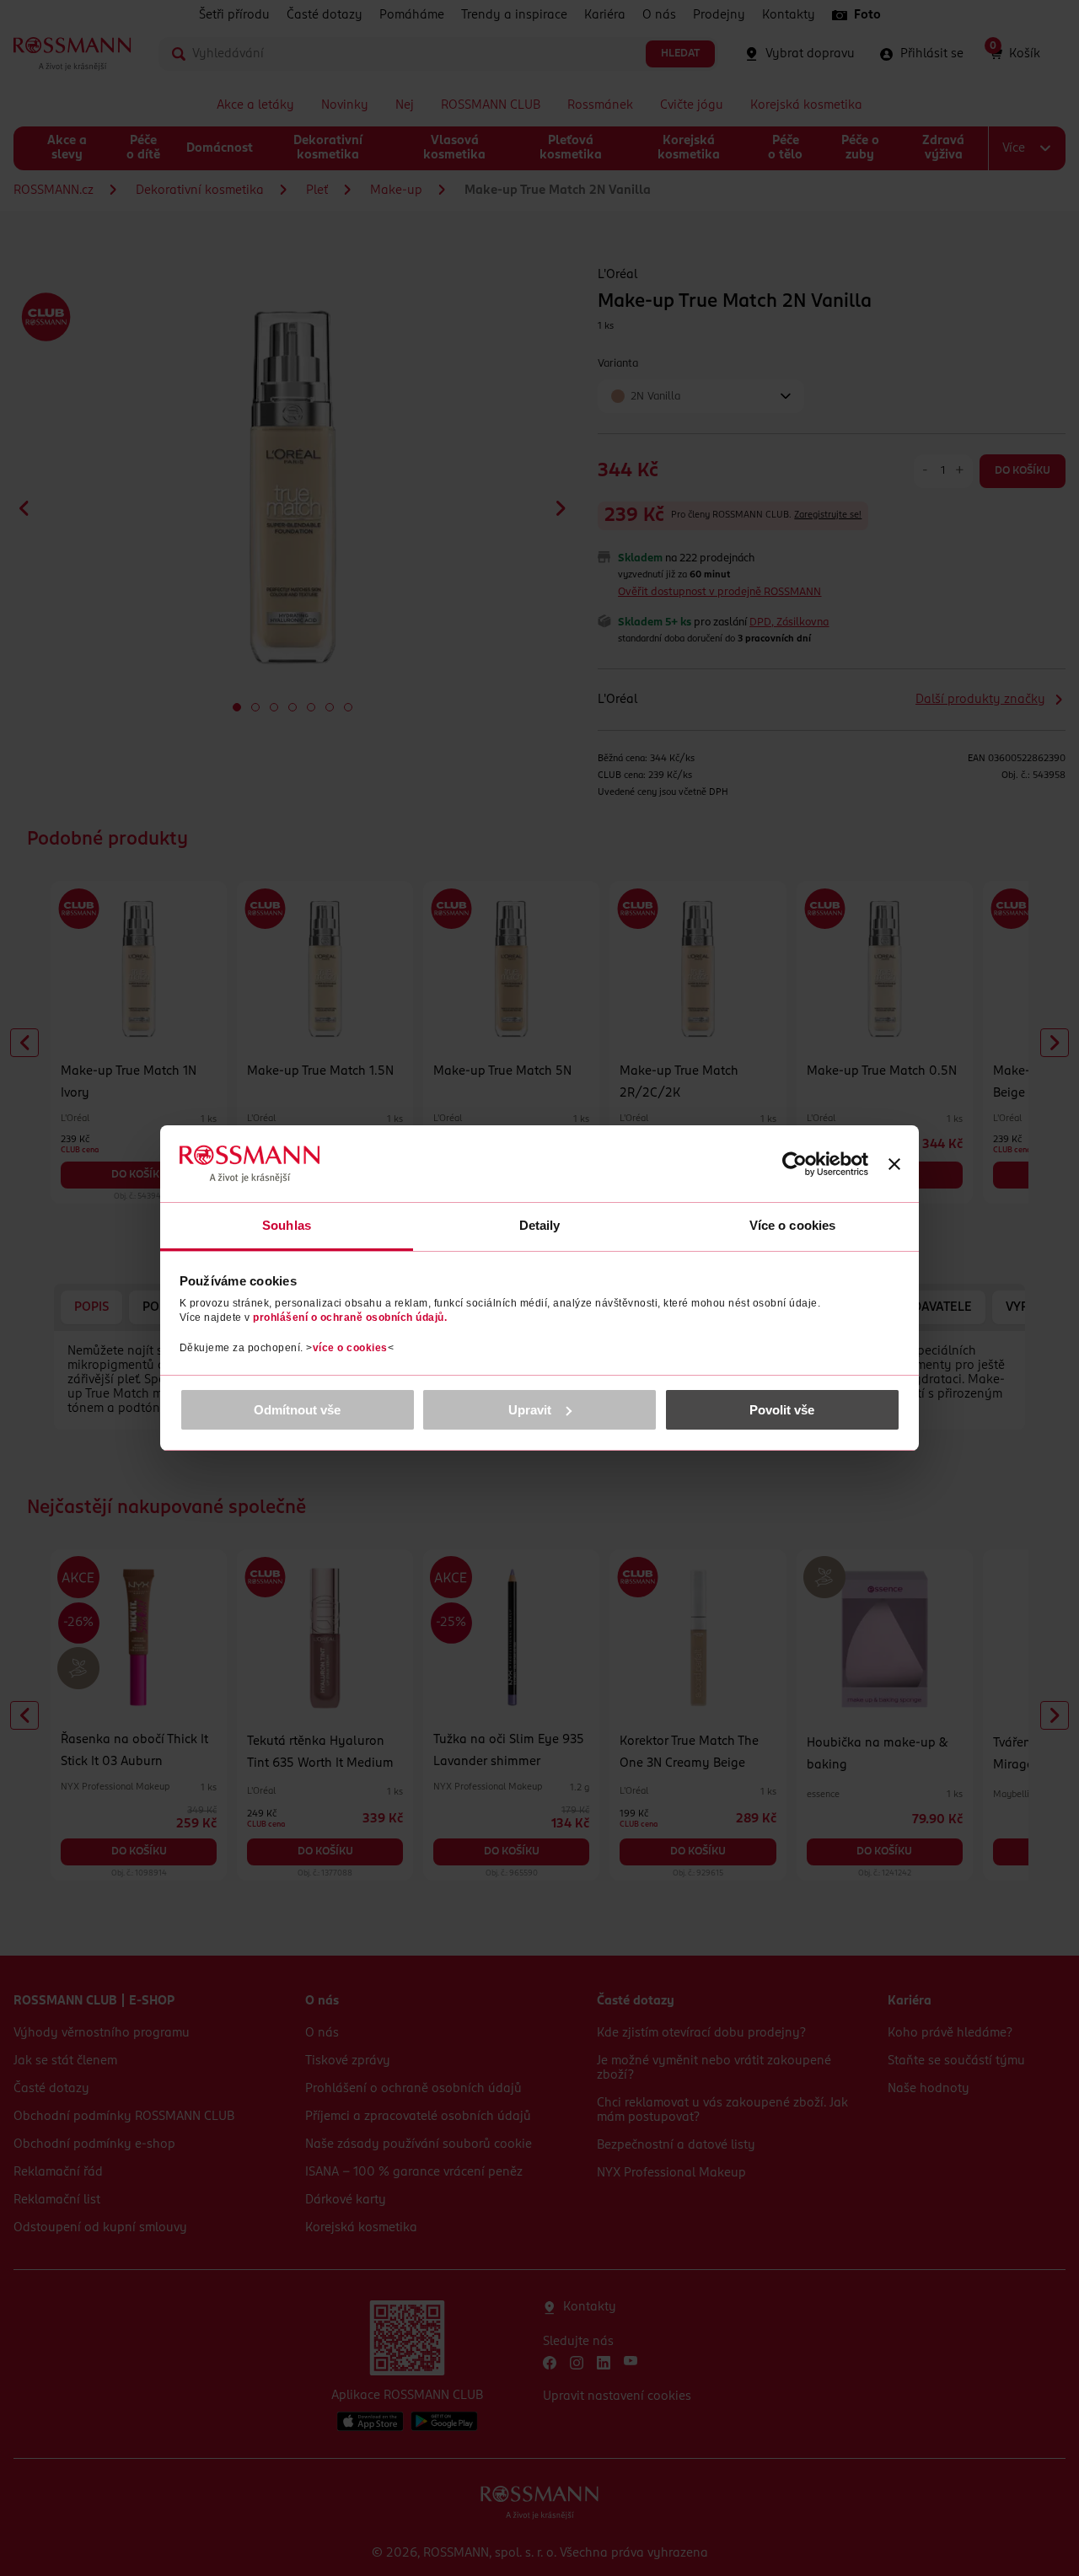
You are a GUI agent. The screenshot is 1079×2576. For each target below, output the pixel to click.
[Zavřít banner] (894, 1164)
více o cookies (350, 1348)
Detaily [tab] (540, 1225)
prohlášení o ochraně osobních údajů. (350, 1318)
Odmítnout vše (297, 1410)
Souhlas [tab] (287, 1225)
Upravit (530, 1410)
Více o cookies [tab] (792, 1225)
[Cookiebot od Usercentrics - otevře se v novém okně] (794, 1164)
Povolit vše (782, 1410)
